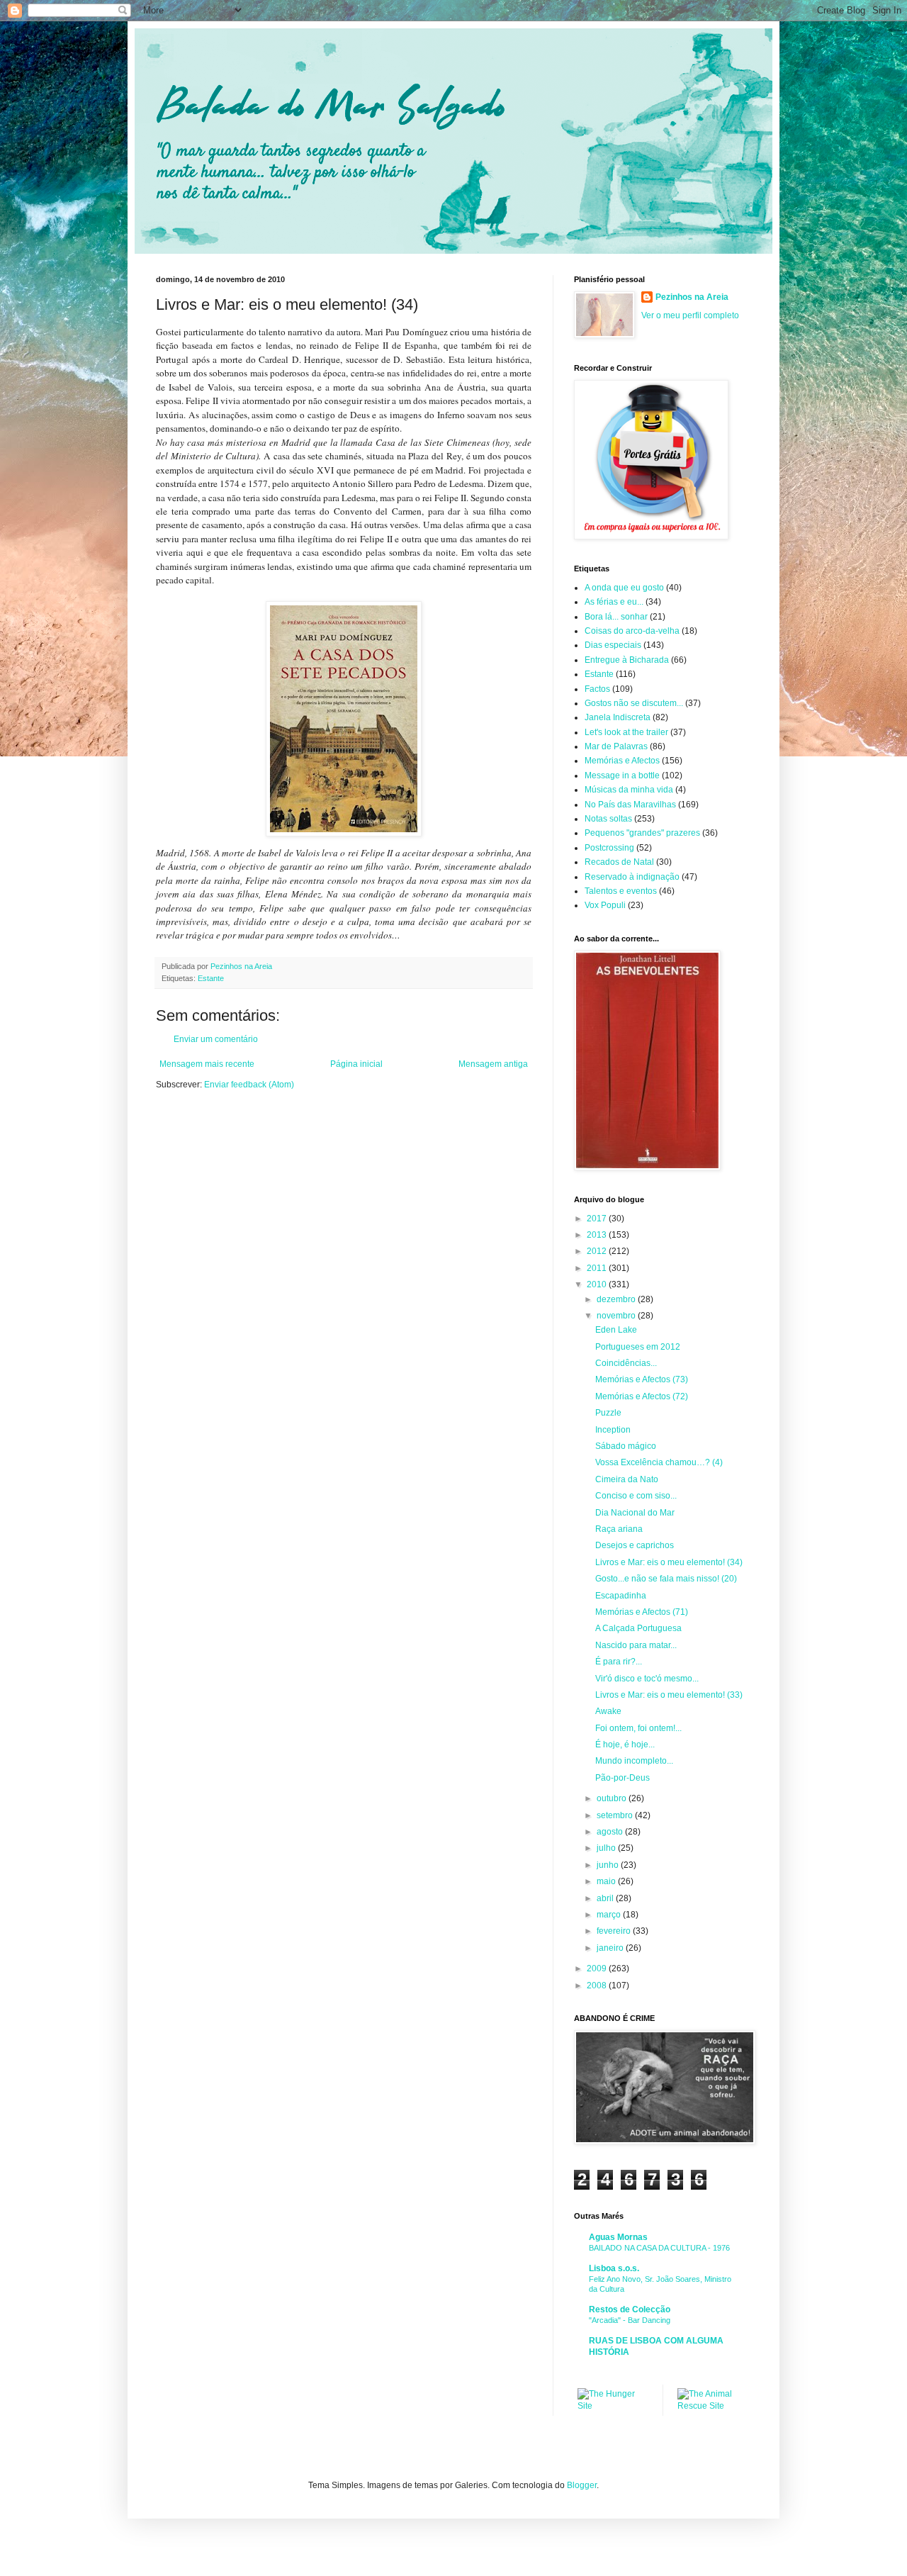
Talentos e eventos (621, 891)
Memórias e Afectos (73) (642, 1379)
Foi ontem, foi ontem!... (638, 1728)
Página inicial (356, 1064)
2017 (598, 1219)
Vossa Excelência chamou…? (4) (659, 1462)
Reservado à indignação (632, 877)
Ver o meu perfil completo (690, 315)
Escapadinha (621, 1596)
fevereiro (615, 1931)
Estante (211, 978)
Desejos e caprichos (635, 1545)
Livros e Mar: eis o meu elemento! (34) (669, 1562)
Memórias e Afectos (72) (642, 1396)
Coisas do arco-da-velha (632, 631)
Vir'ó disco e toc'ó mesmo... (647, 1679)
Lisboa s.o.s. (614, 2268)
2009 (598, 1969)
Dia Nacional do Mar (635, 1513)
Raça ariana (619, 1529)
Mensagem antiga (493, 1064)
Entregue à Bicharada (627, 660)
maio (607, 1881)
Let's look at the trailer (626, 732)
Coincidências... (626, 1363)
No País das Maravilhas (630, 805)
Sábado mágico (626, 1446)
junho (609, 1865)
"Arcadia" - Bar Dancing (630, 2320)
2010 (598, 1284)
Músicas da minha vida (629, 790)
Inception (613, 1430)
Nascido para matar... (636, 1645)
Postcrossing (609, 848)
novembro (617, 1316)
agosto (611, 1832)
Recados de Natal (619, 862)
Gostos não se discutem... (634, 703)
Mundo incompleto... (634, 1761)
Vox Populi (605, 905)
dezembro (617, 1299)
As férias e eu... (614, 602)
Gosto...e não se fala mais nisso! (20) (666, 1579)
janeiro (611, 1948)
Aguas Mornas (618, 2237)
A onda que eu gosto (624, 588)
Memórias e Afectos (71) (642, 1612)
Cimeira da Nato (627, 1479)
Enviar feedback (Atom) (249, 1085)
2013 (598, 1235)
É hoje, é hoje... (625, 1745)
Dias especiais (613, 645)
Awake (608, 1711)
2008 (598, 1986)
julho (607, 1848)
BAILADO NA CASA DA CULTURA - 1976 (659, 2248)
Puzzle (608, 1413)
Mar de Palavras (616, 746)
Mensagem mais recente (207, 1064)
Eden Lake (616, 1330)
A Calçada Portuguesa (638, 1628)
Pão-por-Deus (622, 1778)
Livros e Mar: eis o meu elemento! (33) (669, 1695)
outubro (613, 1798)
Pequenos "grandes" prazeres (642, 833)
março (610, 1915)
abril (606, 1898)
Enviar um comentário (216, 1039)
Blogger (582, 2485)
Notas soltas (608, 819)
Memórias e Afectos (622, 761)
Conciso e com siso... (636, 1496)
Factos (597, 689)
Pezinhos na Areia (692, 297)
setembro (616, 1815)
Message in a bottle (622, 775)
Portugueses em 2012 (638, 1347)
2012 (598, 1251)
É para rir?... (619, 1662)
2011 (598, 1268)
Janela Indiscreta (618, 717)
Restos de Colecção (630, 2309)
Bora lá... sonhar (616, 617)
